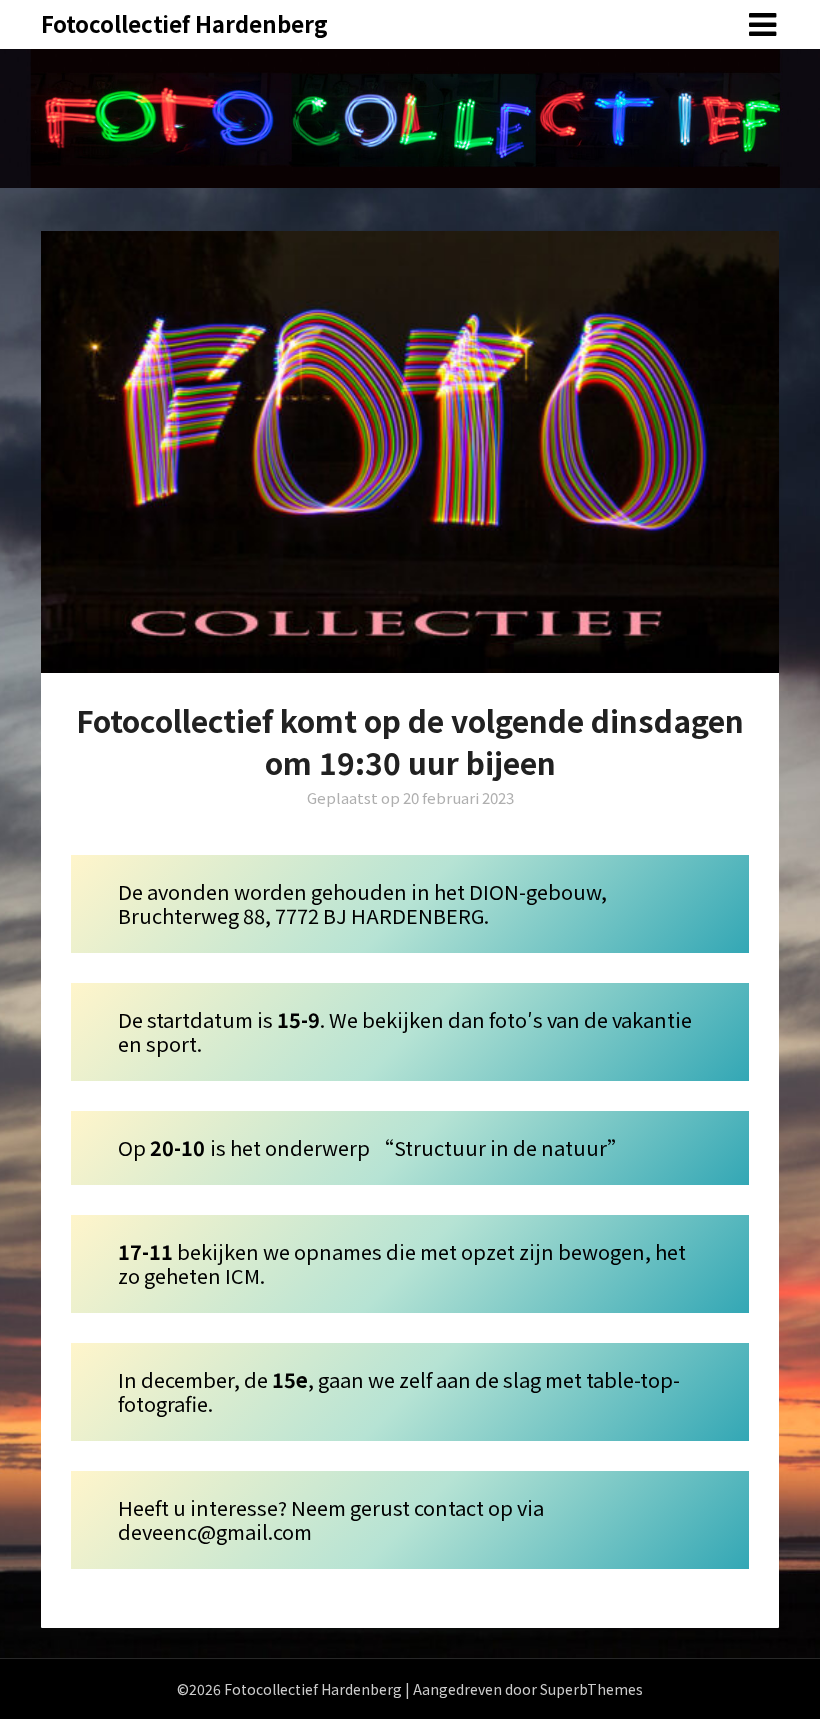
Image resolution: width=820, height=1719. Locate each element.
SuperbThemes (591, 1689)
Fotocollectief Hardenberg (184, 23)
